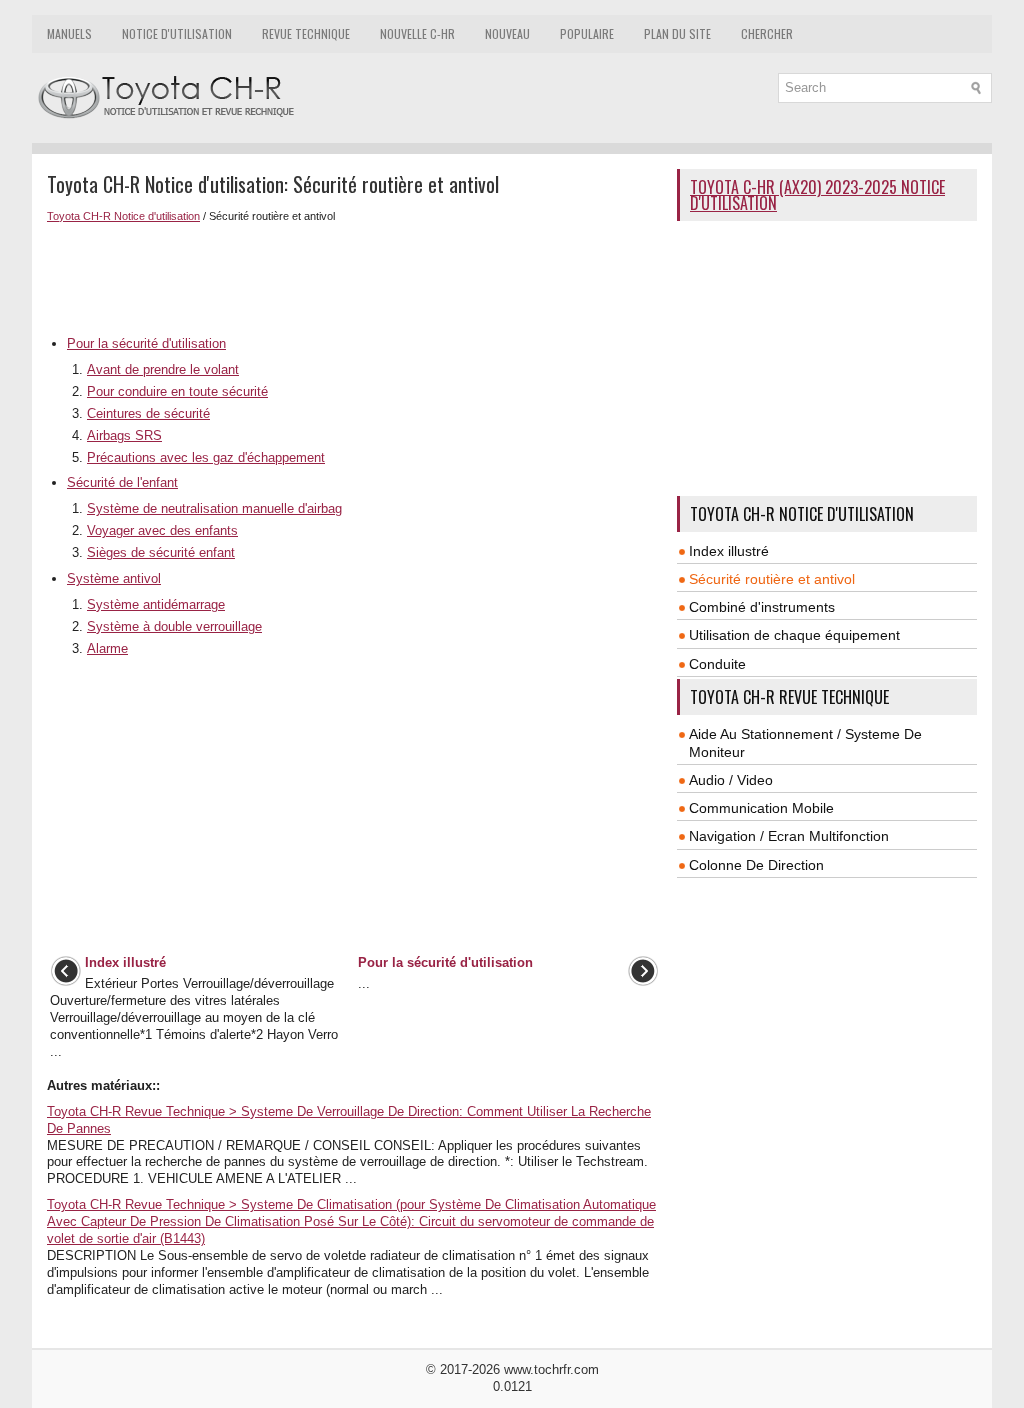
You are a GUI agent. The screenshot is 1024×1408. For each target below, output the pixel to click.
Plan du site (677, 33)
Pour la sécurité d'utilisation (146, 343)
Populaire (587, 33)
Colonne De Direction (756, 865)
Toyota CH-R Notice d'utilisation (123, 216)
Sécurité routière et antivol (772, 579)
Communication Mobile (761, 808)
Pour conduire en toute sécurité (177, 391)
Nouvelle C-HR (417, 33)
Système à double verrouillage (174, 626)
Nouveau (507, 33)
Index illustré (729, 551)
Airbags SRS (124, 435)
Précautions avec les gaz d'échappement (206, 457)
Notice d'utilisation (177, 33)
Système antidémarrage (156, 604)
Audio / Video (731, 780)
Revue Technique (306, 33)
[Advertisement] (354, 277)
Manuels (69, 33)
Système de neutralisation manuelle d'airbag (214, 508)
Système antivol (114, 578)
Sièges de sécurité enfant (161, 552)
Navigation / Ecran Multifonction (789, 836)
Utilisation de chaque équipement (794, 635)
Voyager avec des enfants (162, 530)
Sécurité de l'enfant (122, 482)
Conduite (717, 664)
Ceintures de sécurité (148, 413)
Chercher (767, 33)
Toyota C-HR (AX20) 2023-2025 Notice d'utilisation (817, 195)
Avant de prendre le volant (163, 369)
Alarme (107, 648)
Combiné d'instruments (762, 607)
